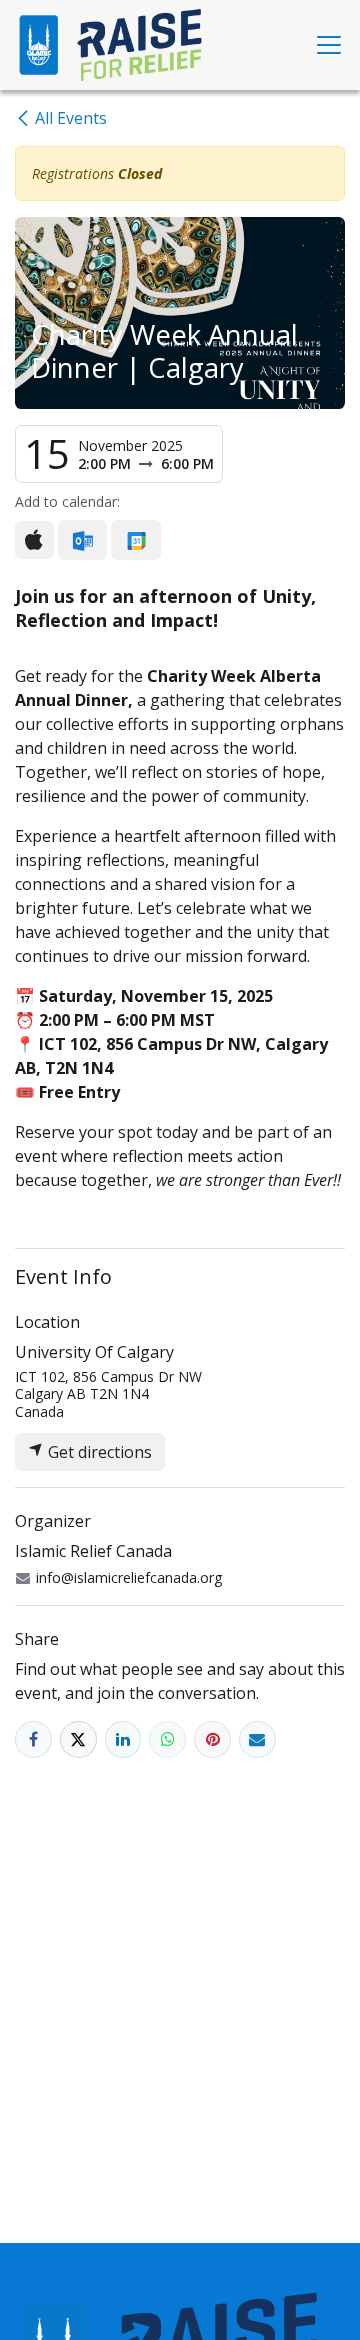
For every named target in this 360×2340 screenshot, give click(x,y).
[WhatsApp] (167, 1739)
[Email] (257, 1739)
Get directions (98, 1452)
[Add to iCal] (34, 540)
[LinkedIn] (123, 1739)
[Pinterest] (212, 1739)
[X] (78, 1739)
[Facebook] (33, 1739)
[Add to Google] (135, 540)
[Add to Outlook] (82, 540)
